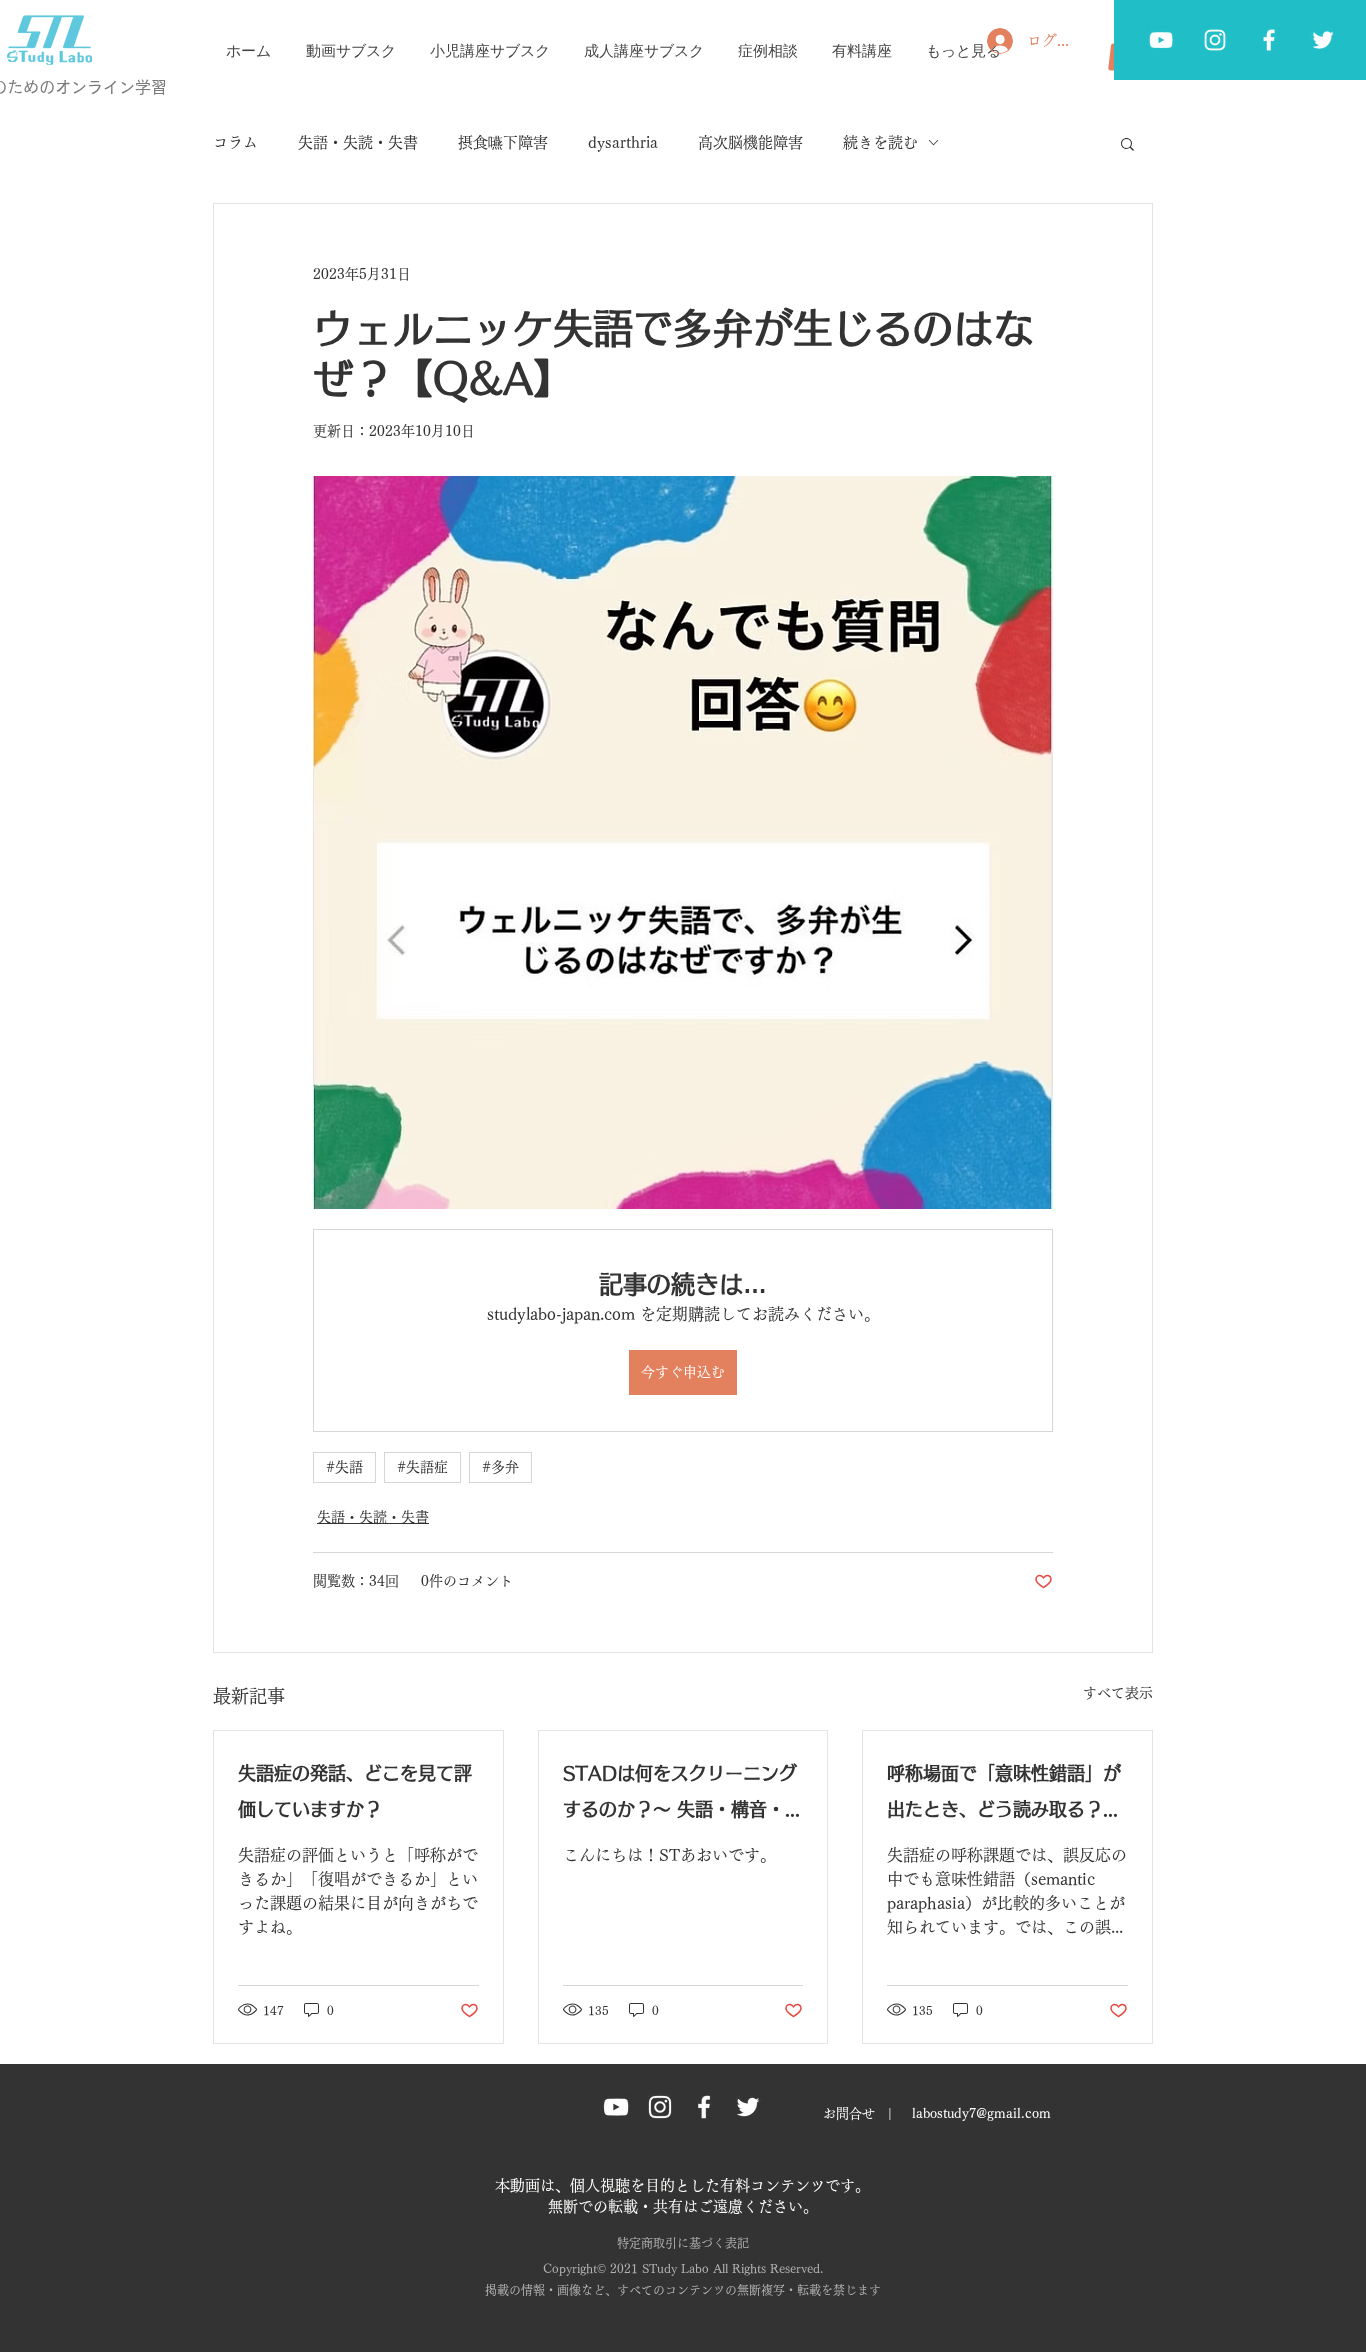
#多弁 (500, 1467)
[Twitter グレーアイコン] (1323, 40)
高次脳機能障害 (750, 142)
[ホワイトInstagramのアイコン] (1215, 40)
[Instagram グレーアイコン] (660, 2107)
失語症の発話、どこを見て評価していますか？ (355, 1791)
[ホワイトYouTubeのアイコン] (1161, 40)
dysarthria (623, 142)
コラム (235, 142)
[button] (1127, 143)
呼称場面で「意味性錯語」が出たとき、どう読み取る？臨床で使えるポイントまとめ (1004, 1795)
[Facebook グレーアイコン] (1269, 40)
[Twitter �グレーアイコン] (748, 2107)
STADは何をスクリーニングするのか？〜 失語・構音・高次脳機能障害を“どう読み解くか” (683, 1795)
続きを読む (880, 142)
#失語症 (422, 1467)
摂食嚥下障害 (503, 142)
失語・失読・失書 (358, 142)
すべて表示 (1118, 1693)
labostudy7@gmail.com (981, 2113)
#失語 (344, 1467)
